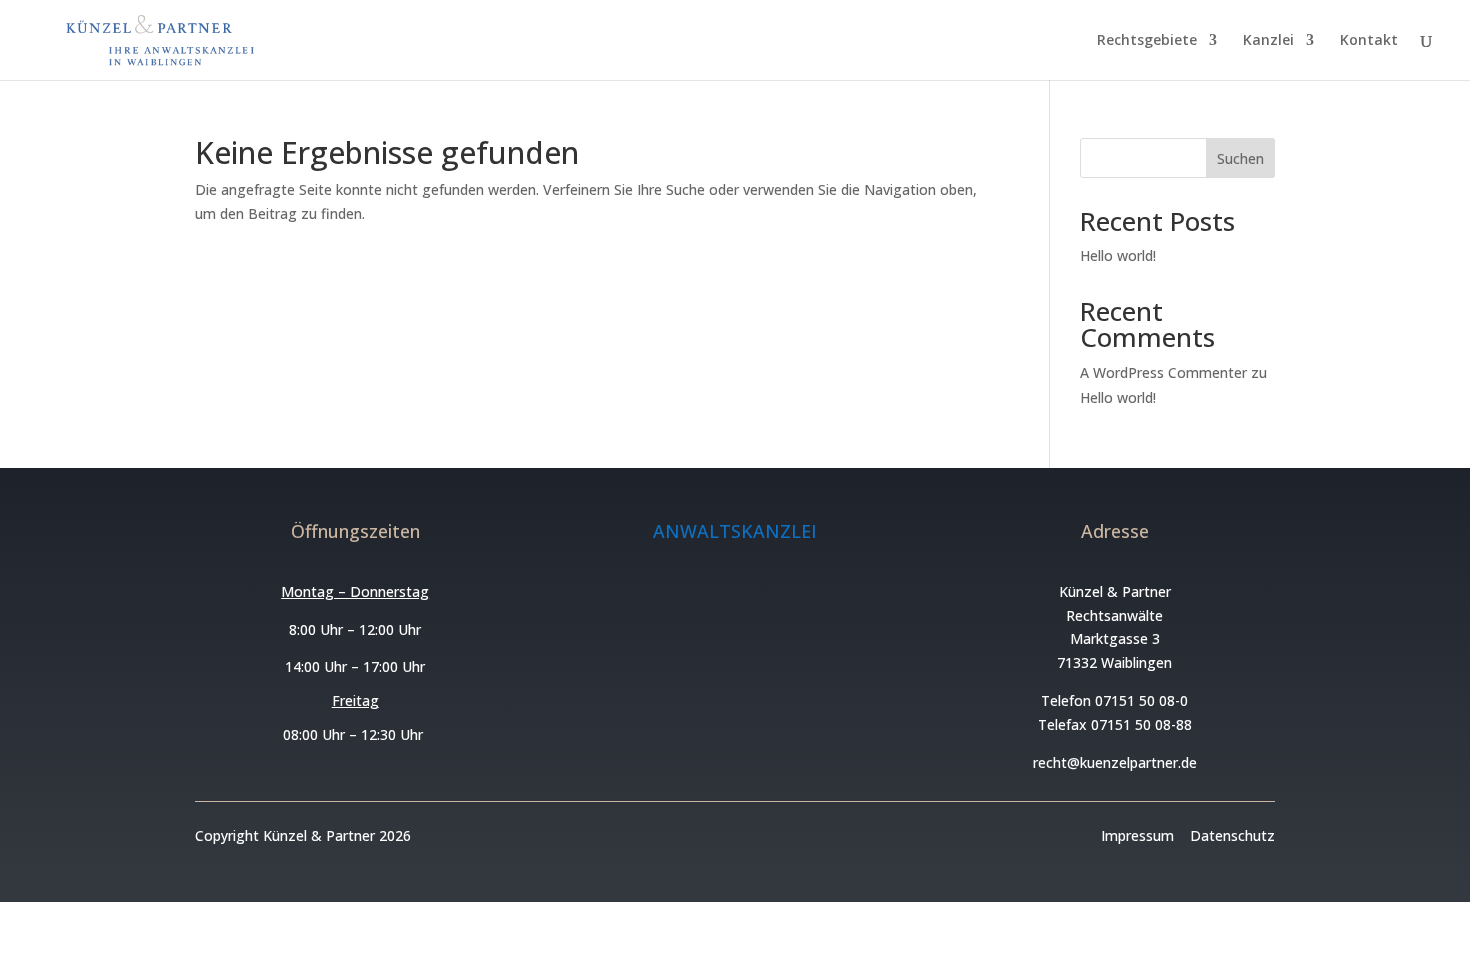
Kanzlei (1268, 41)
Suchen (1240, 158)
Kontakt (1369, 41)
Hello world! (1118, 255)
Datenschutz (1232, 835)
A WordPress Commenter (1163, 372)
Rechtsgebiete (1147, 41)
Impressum (1137, 835)
